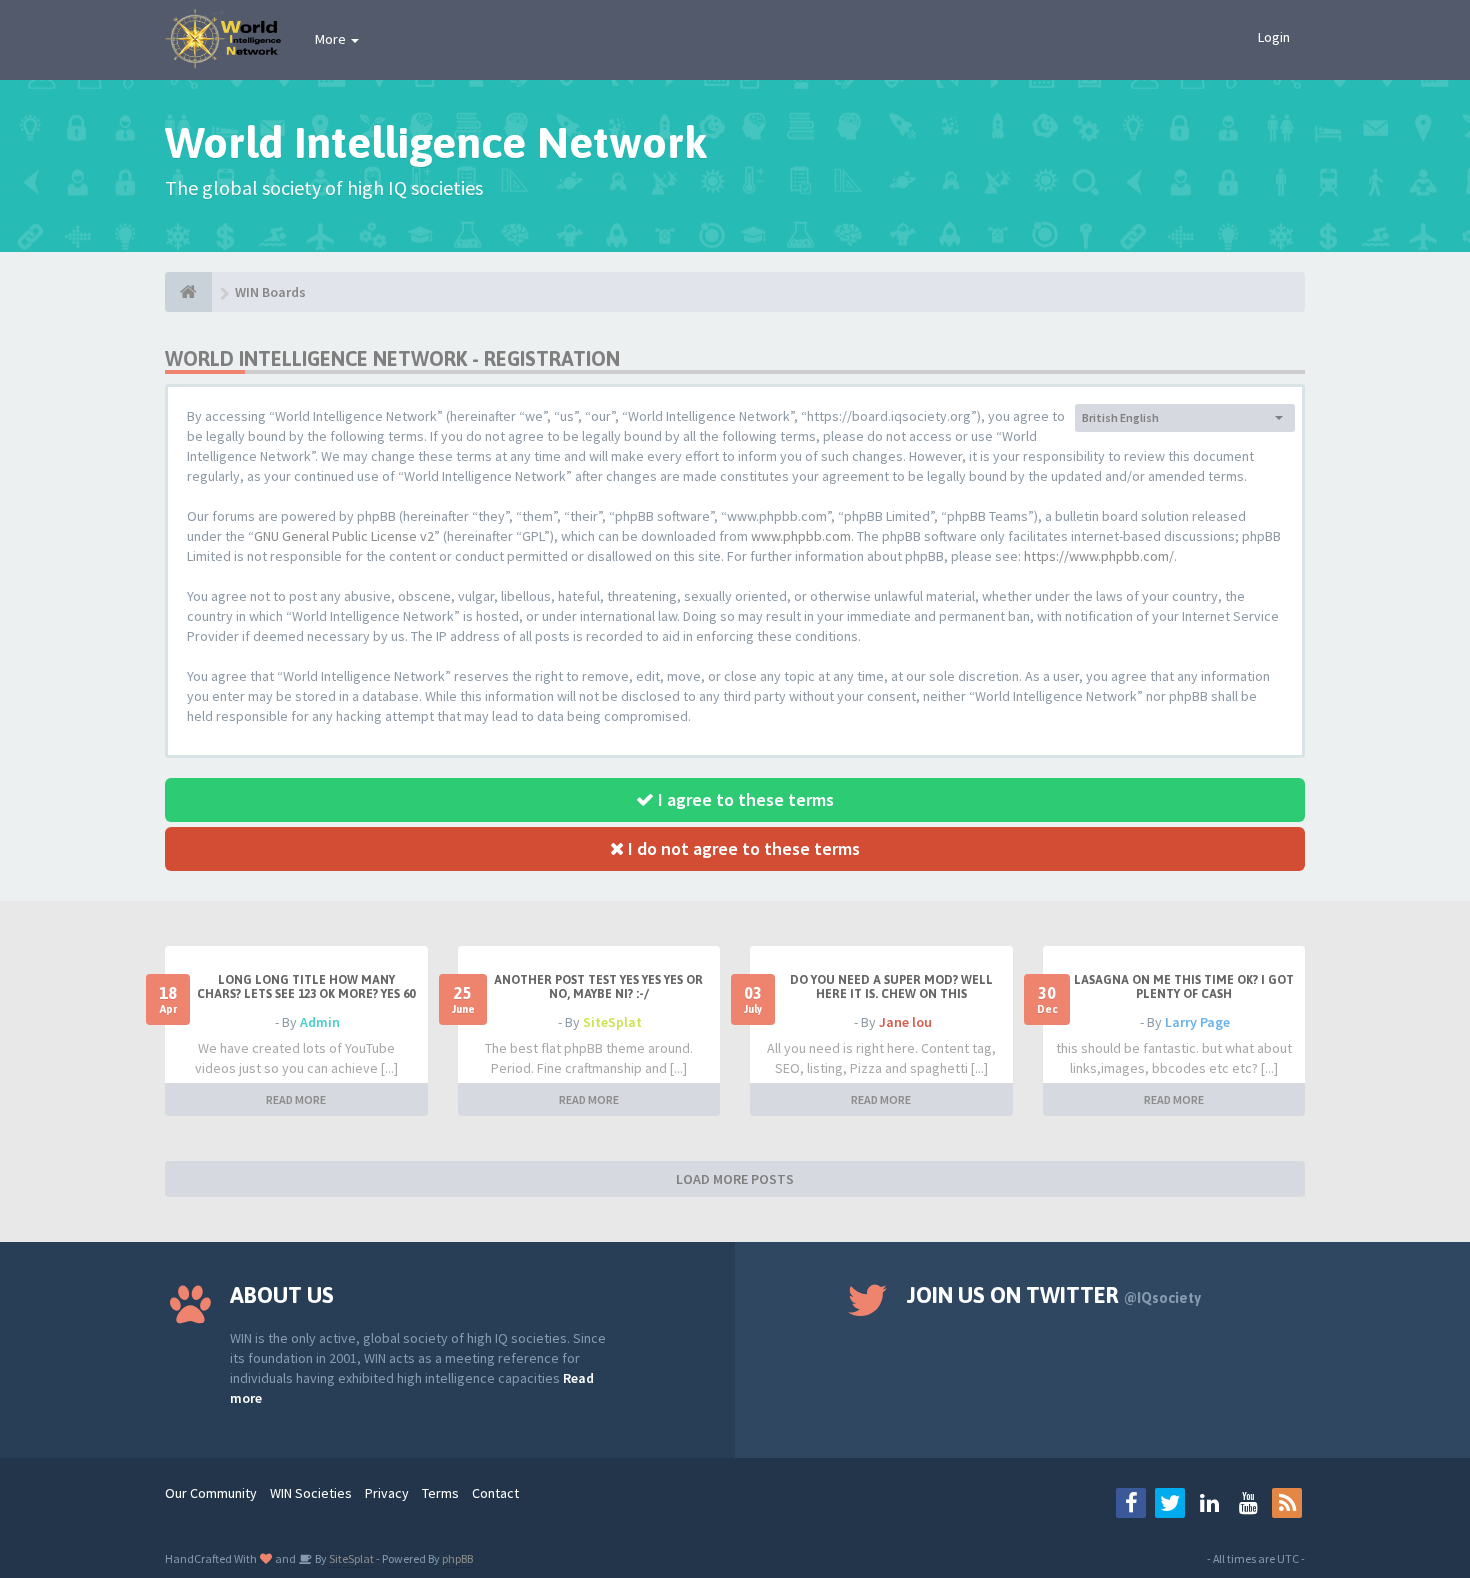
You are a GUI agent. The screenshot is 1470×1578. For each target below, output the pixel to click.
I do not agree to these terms (742, 848)
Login (1274, 37)
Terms (440, 1493)
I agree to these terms (744, 799)
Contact (495, 1493)
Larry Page (1197, 1022)
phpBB (457, 1558)
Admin (320, 1022)
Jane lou (905, 1022)
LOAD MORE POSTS (735, 1179)
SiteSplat (612, 1022)
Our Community (211, 1493)
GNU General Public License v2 (344, 536)
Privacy (387, 1493)
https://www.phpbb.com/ (1099, 556)
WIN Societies (311, 1493)
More (332, 39)
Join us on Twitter (1054, 1295)
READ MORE (296, 1099)
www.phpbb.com (801, 536)
